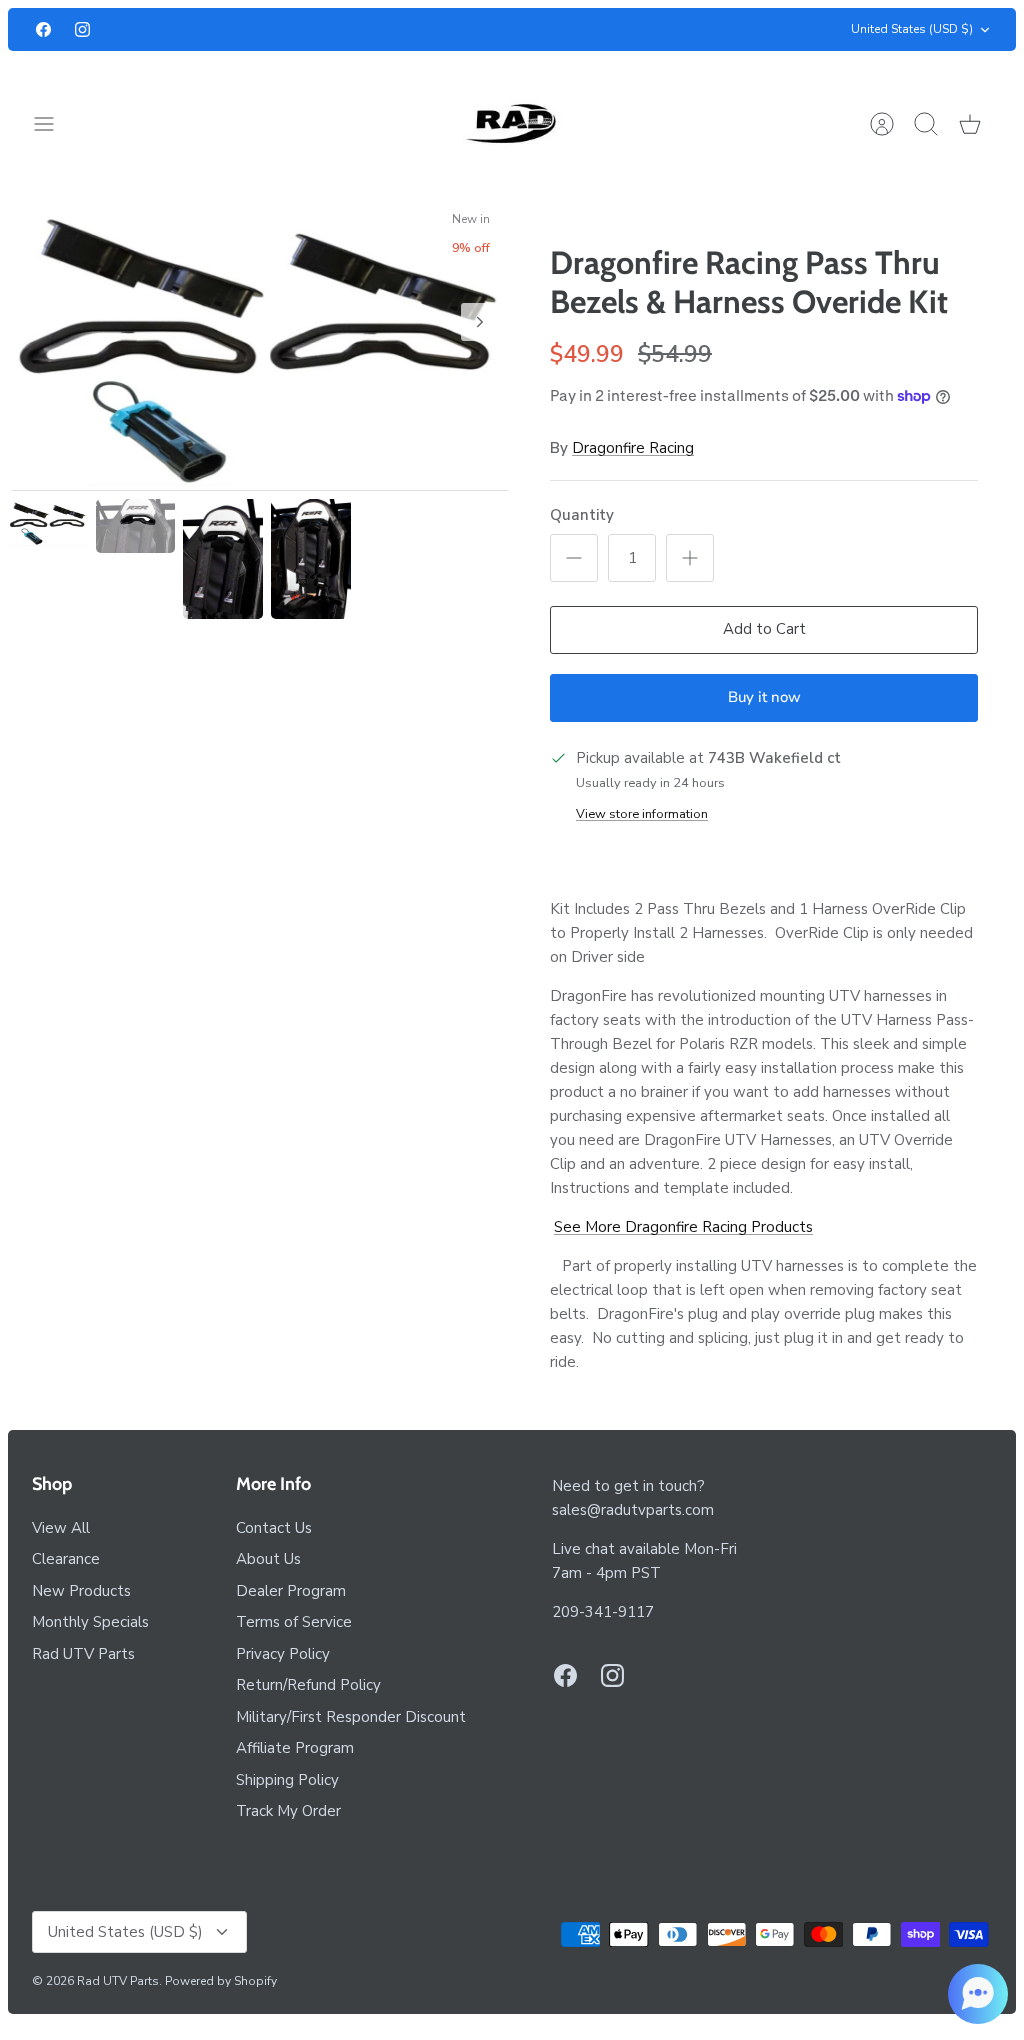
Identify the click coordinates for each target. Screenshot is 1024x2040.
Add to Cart (764, 629)
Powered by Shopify (221, 1981)
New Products (81, 1591)
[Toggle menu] (54, 124)
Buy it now (764, 697)
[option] (260, 343)
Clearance (66, 1559)
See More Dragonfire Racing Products (683, 1227)
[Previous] (287, 30)
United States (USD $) (912, 29)
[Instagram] (82, 29)
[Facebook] (43, 29)
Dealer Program (291, 1591)
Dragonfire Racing (633, 448)
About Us (268, 1559)
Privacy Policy (283, 1654)
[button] (978, 1994)
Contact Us (274, 1528)
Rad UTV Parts (83, 1654)
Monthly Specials (90, 1622)
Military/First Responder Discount (351, 1717)
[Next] (737, 30)
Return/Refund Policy (308, 1685)
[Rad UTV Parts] (512, 123)
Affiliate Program (295, 1748)
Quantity (582, 515)
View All (61, 1528)
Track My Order (288, 1811)
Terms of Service (294, 1622)
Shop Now (545, 30)
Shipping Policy (287, 1780)
